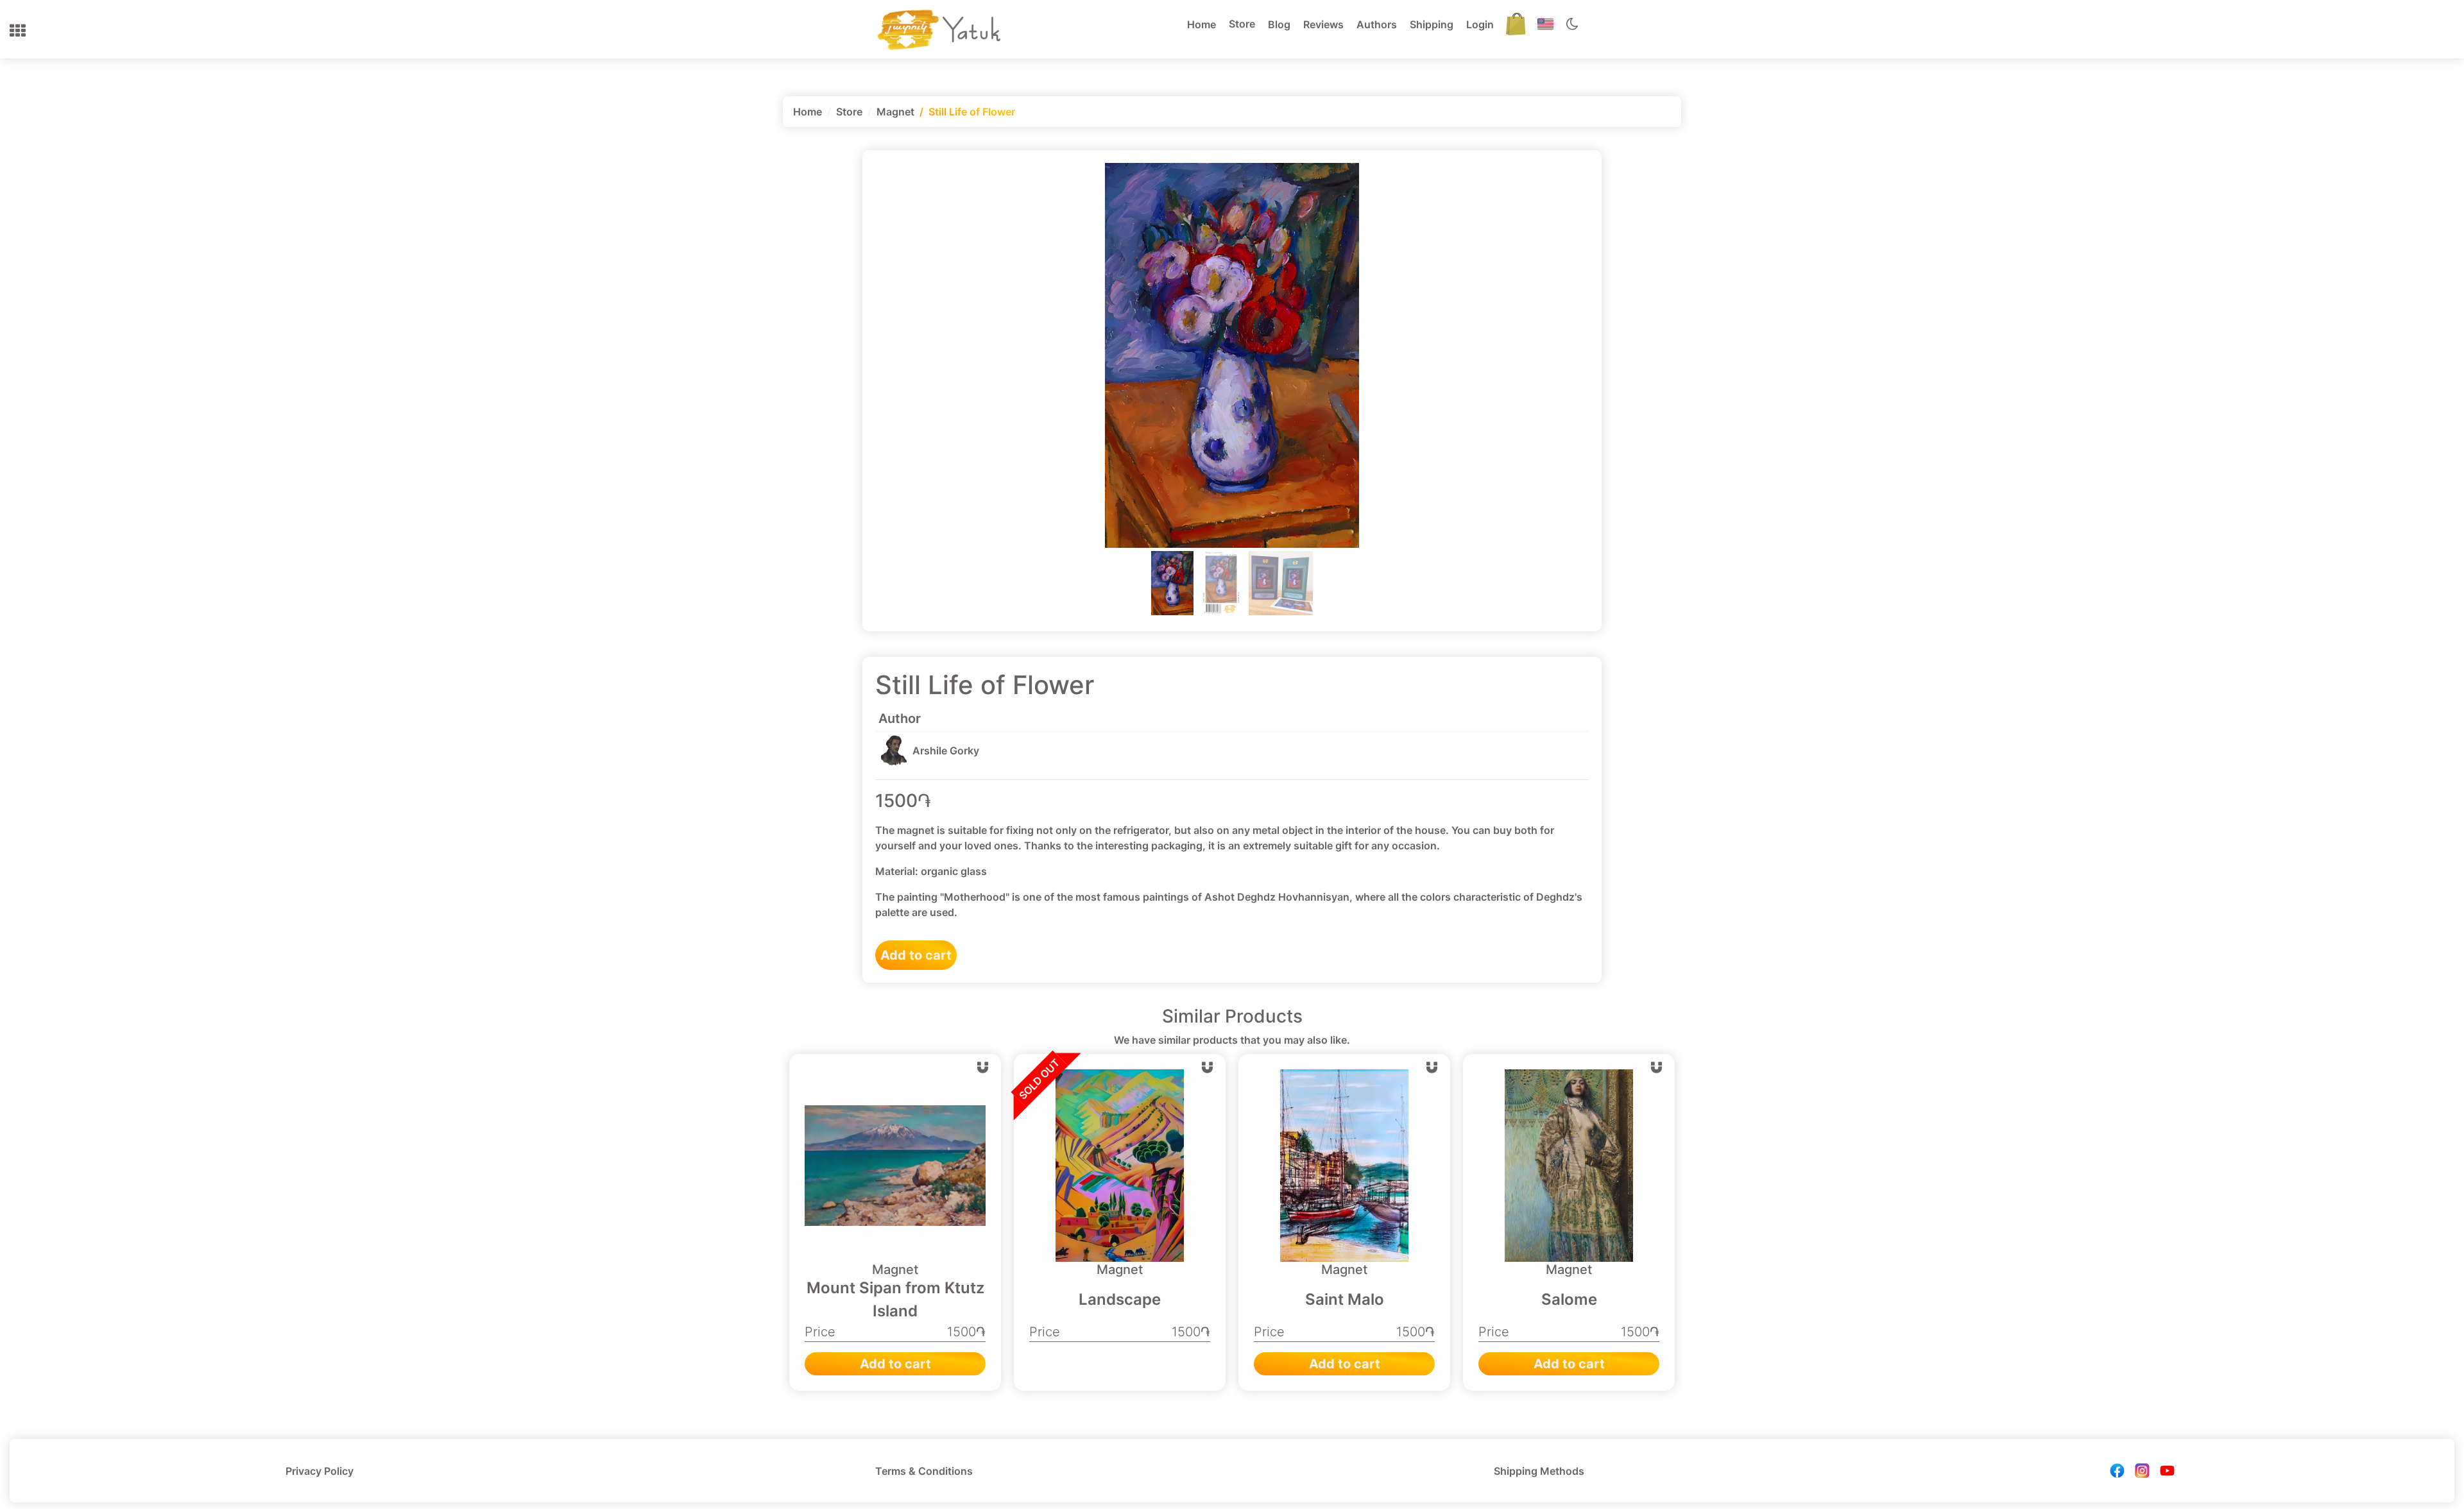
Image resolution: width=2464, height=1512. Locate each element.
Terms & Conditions (924, 1471)
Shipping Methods (1539, 1471)
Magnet (895, 112)
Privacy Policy (320, 1471)
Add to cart (916, 955)
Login (1480, 24)
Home (1202, 24)
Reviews (1323, 24)
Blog (1279, 24)
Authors (1377, 24)
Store (1242, 24)
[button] (18, 31)
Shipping (1432, 24)
